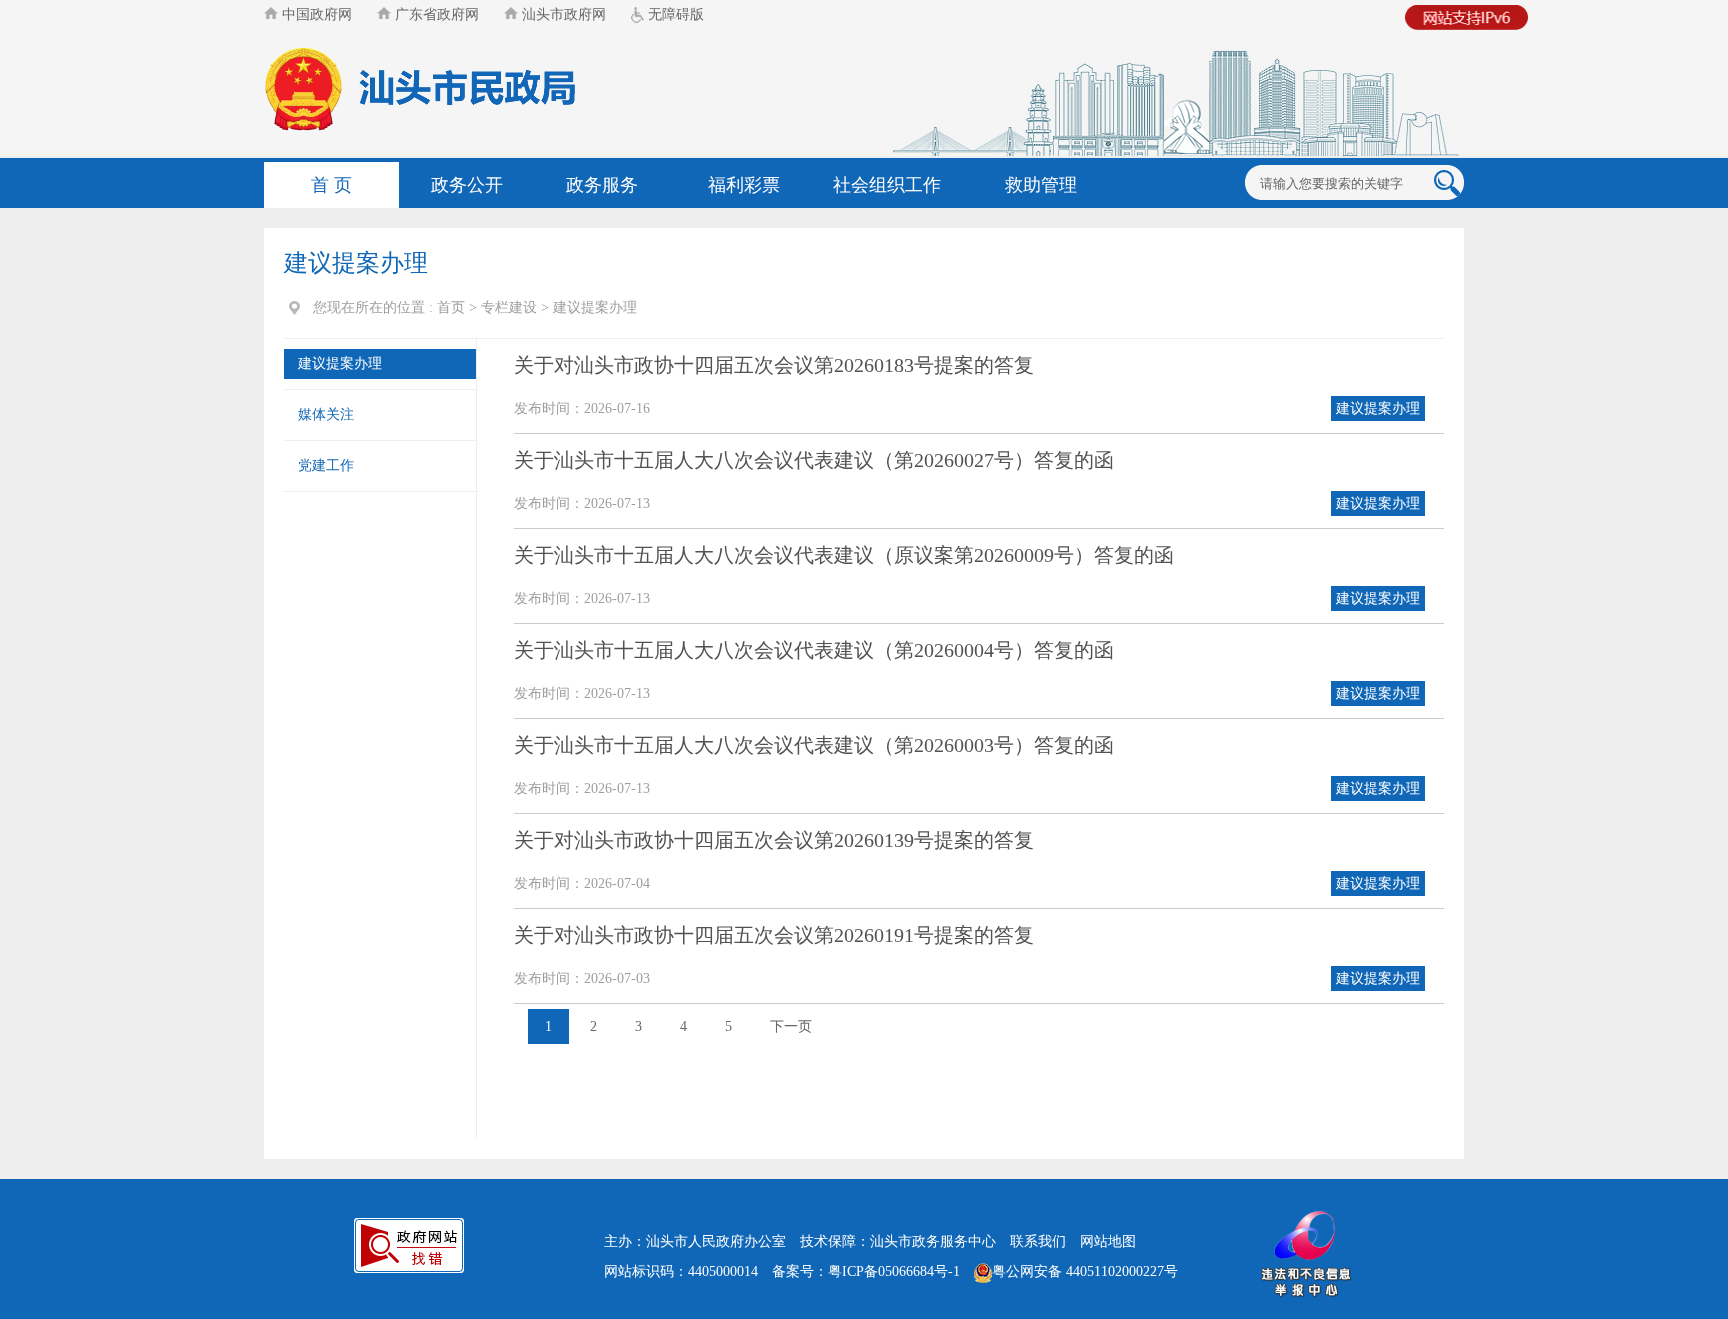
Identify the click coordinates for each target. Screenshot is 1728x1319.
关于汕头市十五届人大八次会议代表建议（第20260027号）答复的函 (814, 460)
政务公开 (467, 185)
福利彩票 (744, 185)
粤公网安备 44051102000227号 (1085, 1271)
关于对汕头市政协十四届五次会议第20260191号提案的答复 (774, 935)
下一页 (791, 1026)
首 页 (331, 185)
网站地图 (1108, 1241)
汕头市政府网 (562, 14)
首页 (451, 307)
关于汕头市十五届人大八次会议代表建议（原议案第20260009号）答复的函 (844, 555)
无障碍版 (674, 14)
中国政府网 (315, 14)
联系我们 (1038, 1241)
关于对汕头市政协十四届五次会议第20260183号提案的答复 (774, 365)
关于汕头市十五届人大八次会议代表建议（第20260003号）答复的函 (814, 745)
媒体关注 (326, 414)
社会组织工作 (887, 185)
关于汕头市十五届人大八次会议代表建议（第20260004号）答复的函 (814, 650)
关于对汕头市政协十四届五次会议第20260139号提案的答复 (774, 840)
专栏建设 (509, 307)
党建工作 (326, 465)
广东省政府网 (435, 14)
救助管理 (1041, 185)
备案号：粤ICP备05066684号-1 (866, 1271)
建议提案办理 (595, 307)
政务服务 (602, 185)
